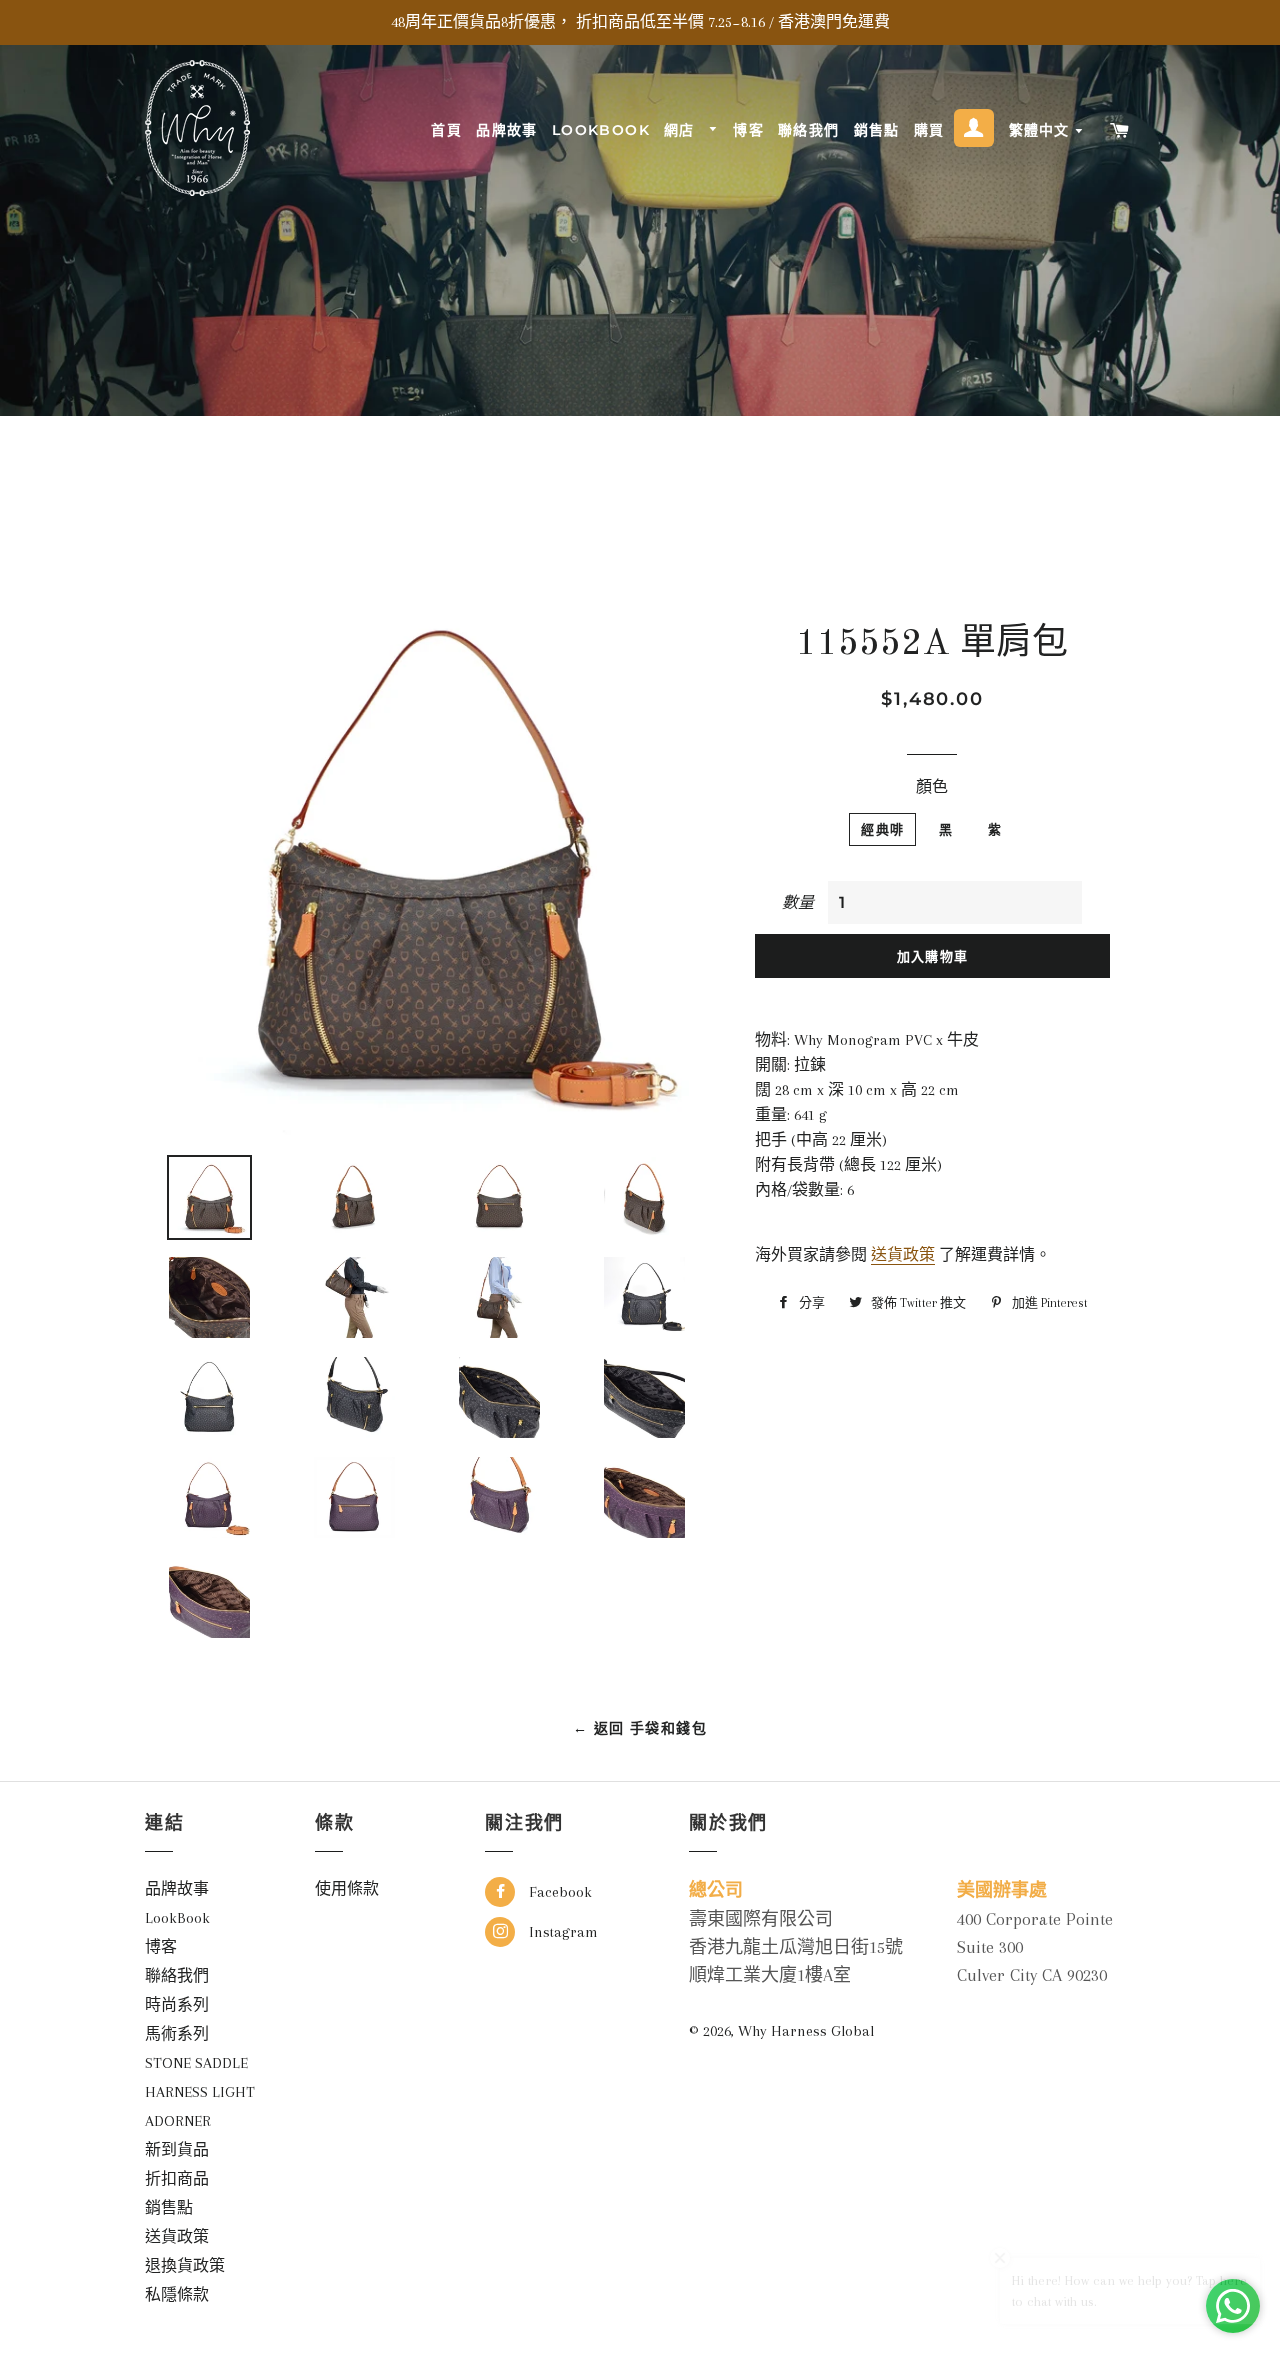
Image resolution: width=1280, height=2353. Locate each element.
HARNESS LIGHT (200, 2092)
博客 (748, 130)
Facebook (558, 1892)
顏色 (932, 787)
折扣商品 (177, 2179)
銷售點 (877, 130)
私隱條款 (177, 2295)
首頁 (446, 130)
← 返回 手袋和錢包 (640, 1728)
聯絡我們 (809, 130)
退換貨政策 (185, 2266)
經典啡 (882, 829)
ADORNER (178, 2121)
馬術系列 (177, 2034)
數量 (798, 903)
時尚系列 (177, 2005)
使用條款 (347, 1889)
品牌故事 (507, 130)
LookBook (601, 130)
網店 (682, 130)
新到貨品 (177, 2150)
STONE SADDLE (196, 2063)
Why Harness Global (806, 2031)
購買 (929, 130)
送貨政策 (903, 1255)
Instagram (561, 1932)
